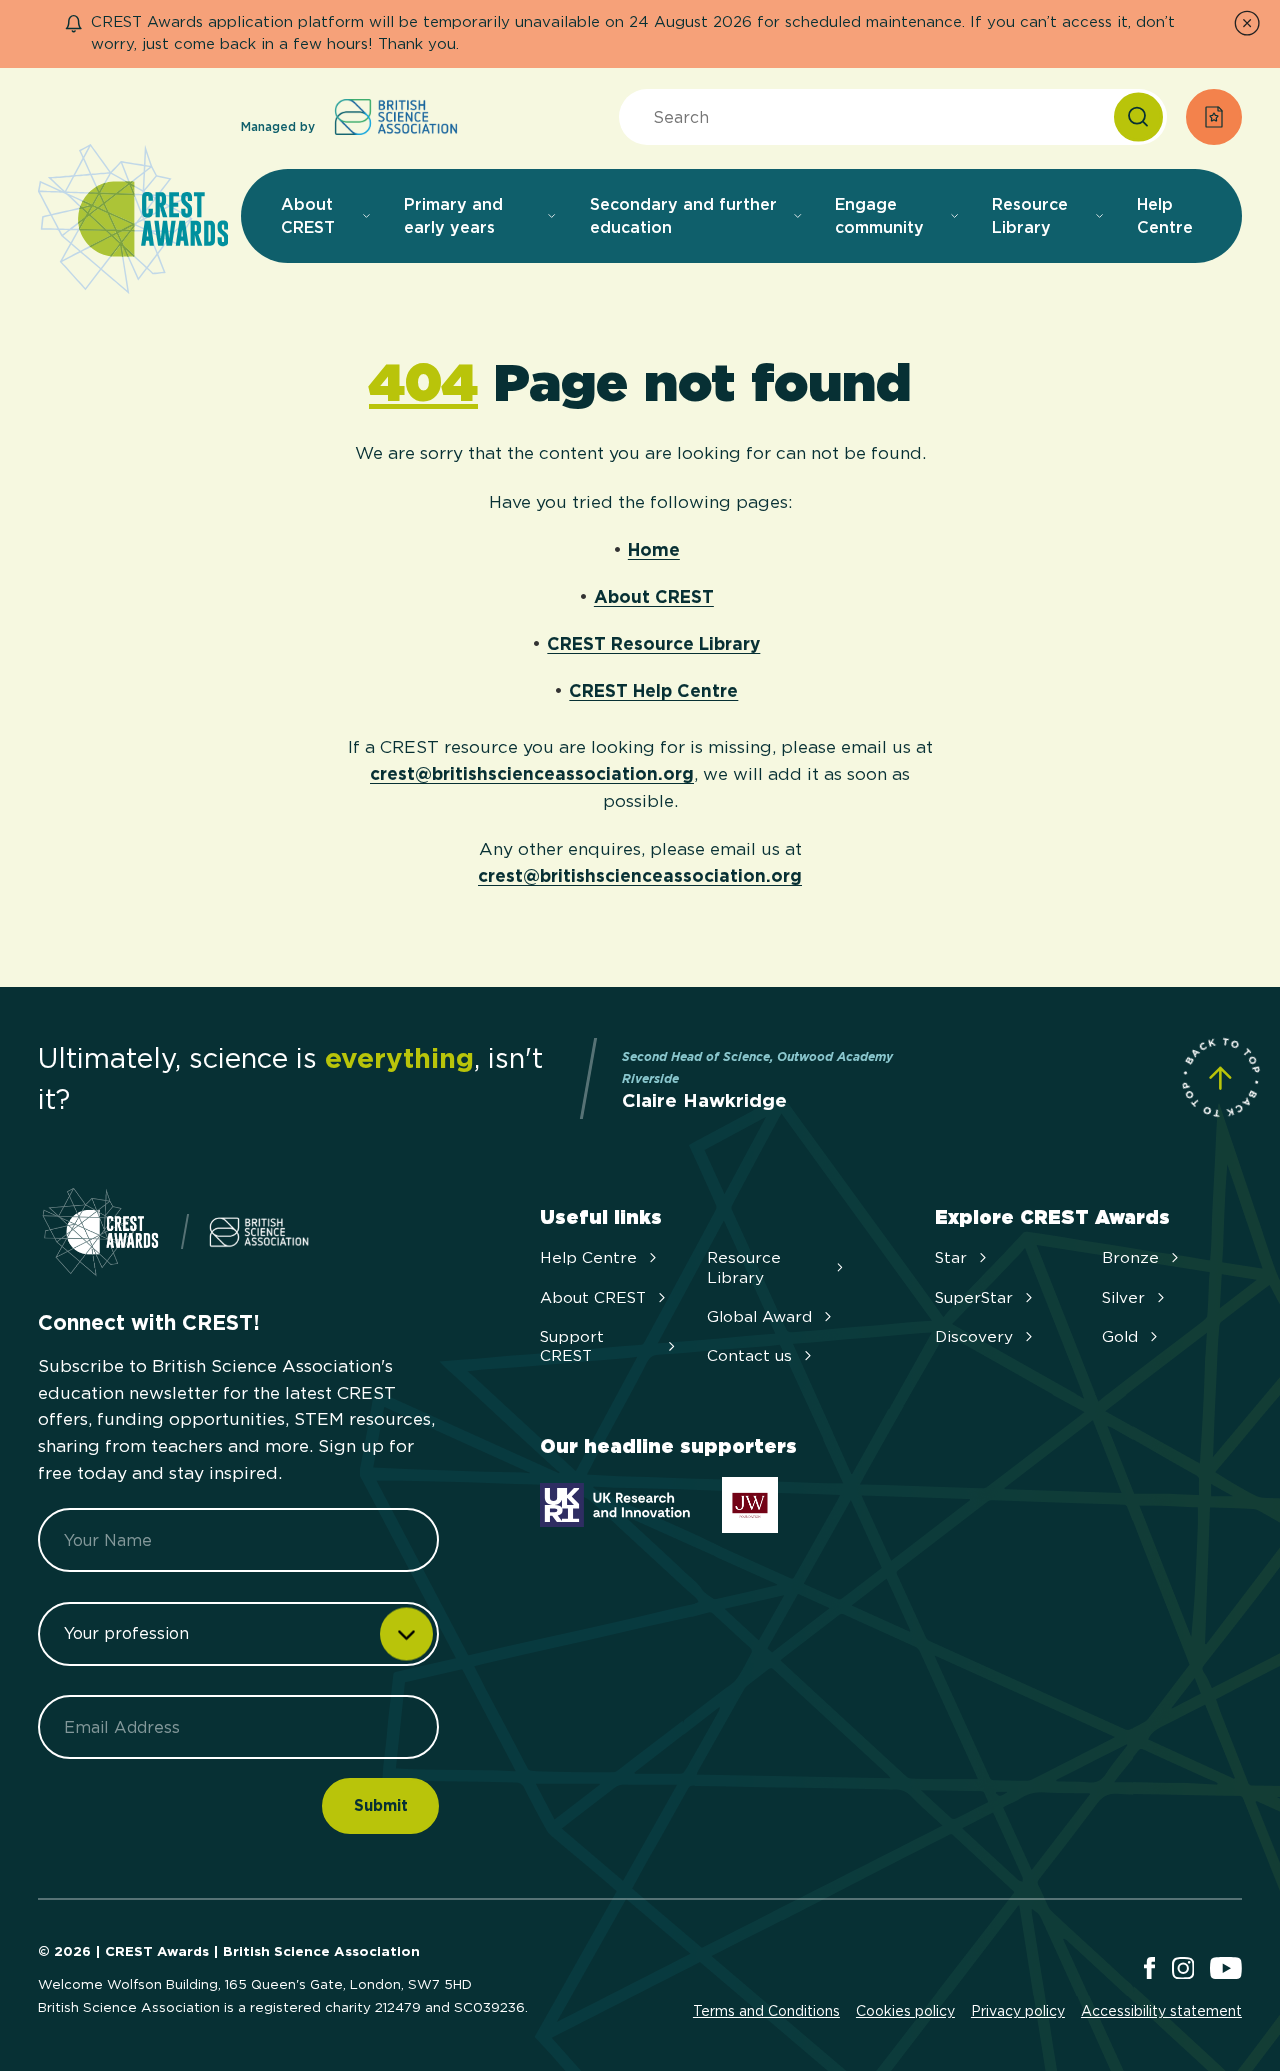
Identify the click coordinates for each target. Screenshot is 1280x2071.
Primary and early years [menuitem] (453, 216)
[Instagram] (1183, 1969)
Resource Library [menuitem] (1030, 216)
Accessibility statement (1161, 2011)
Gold (1120, 1336)
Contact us (749, 1355)
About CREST (654, 596)
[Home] (133, 220)
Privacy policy (1018, 2011)
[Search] (1138, 117)
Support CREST (572, 1346)
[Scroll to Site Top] (1220, 1077)
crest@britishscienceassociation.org (532, 773)
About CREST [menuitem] (308, 216)
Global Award (759, 1316)
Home (654, 549)
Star (951, 1257)
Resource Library (744, 1267)
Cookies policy (905, 2011)
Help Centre (588, 1257)
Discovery (974, 1336)
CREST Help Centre (653, 690)
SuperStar (974, 1297)
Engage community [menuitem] (879, 216)
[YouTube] (1226, 1969)
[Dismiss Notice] (1247, 23)
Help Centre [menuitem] (1165, 216)
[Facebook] (1149, 1969)
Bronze (1130, 1257)
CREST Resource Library (653, 643)
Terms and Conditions (766, 2011)
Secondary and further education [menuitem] (683, 216)
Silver (1123, 1297)
